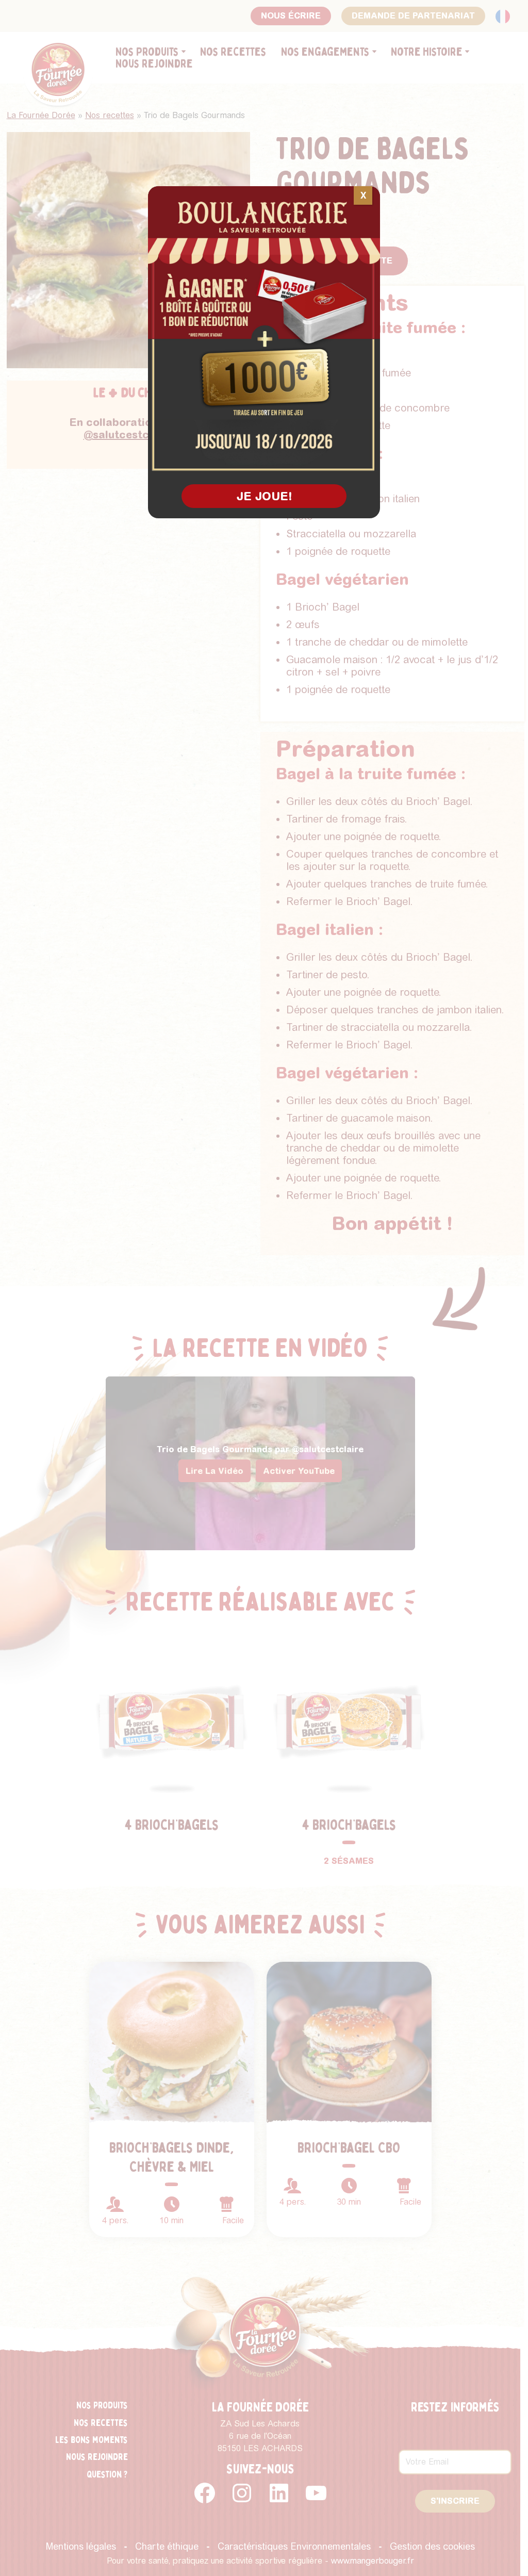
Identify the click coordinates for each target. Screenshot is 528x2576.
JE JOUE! (264, 496)
